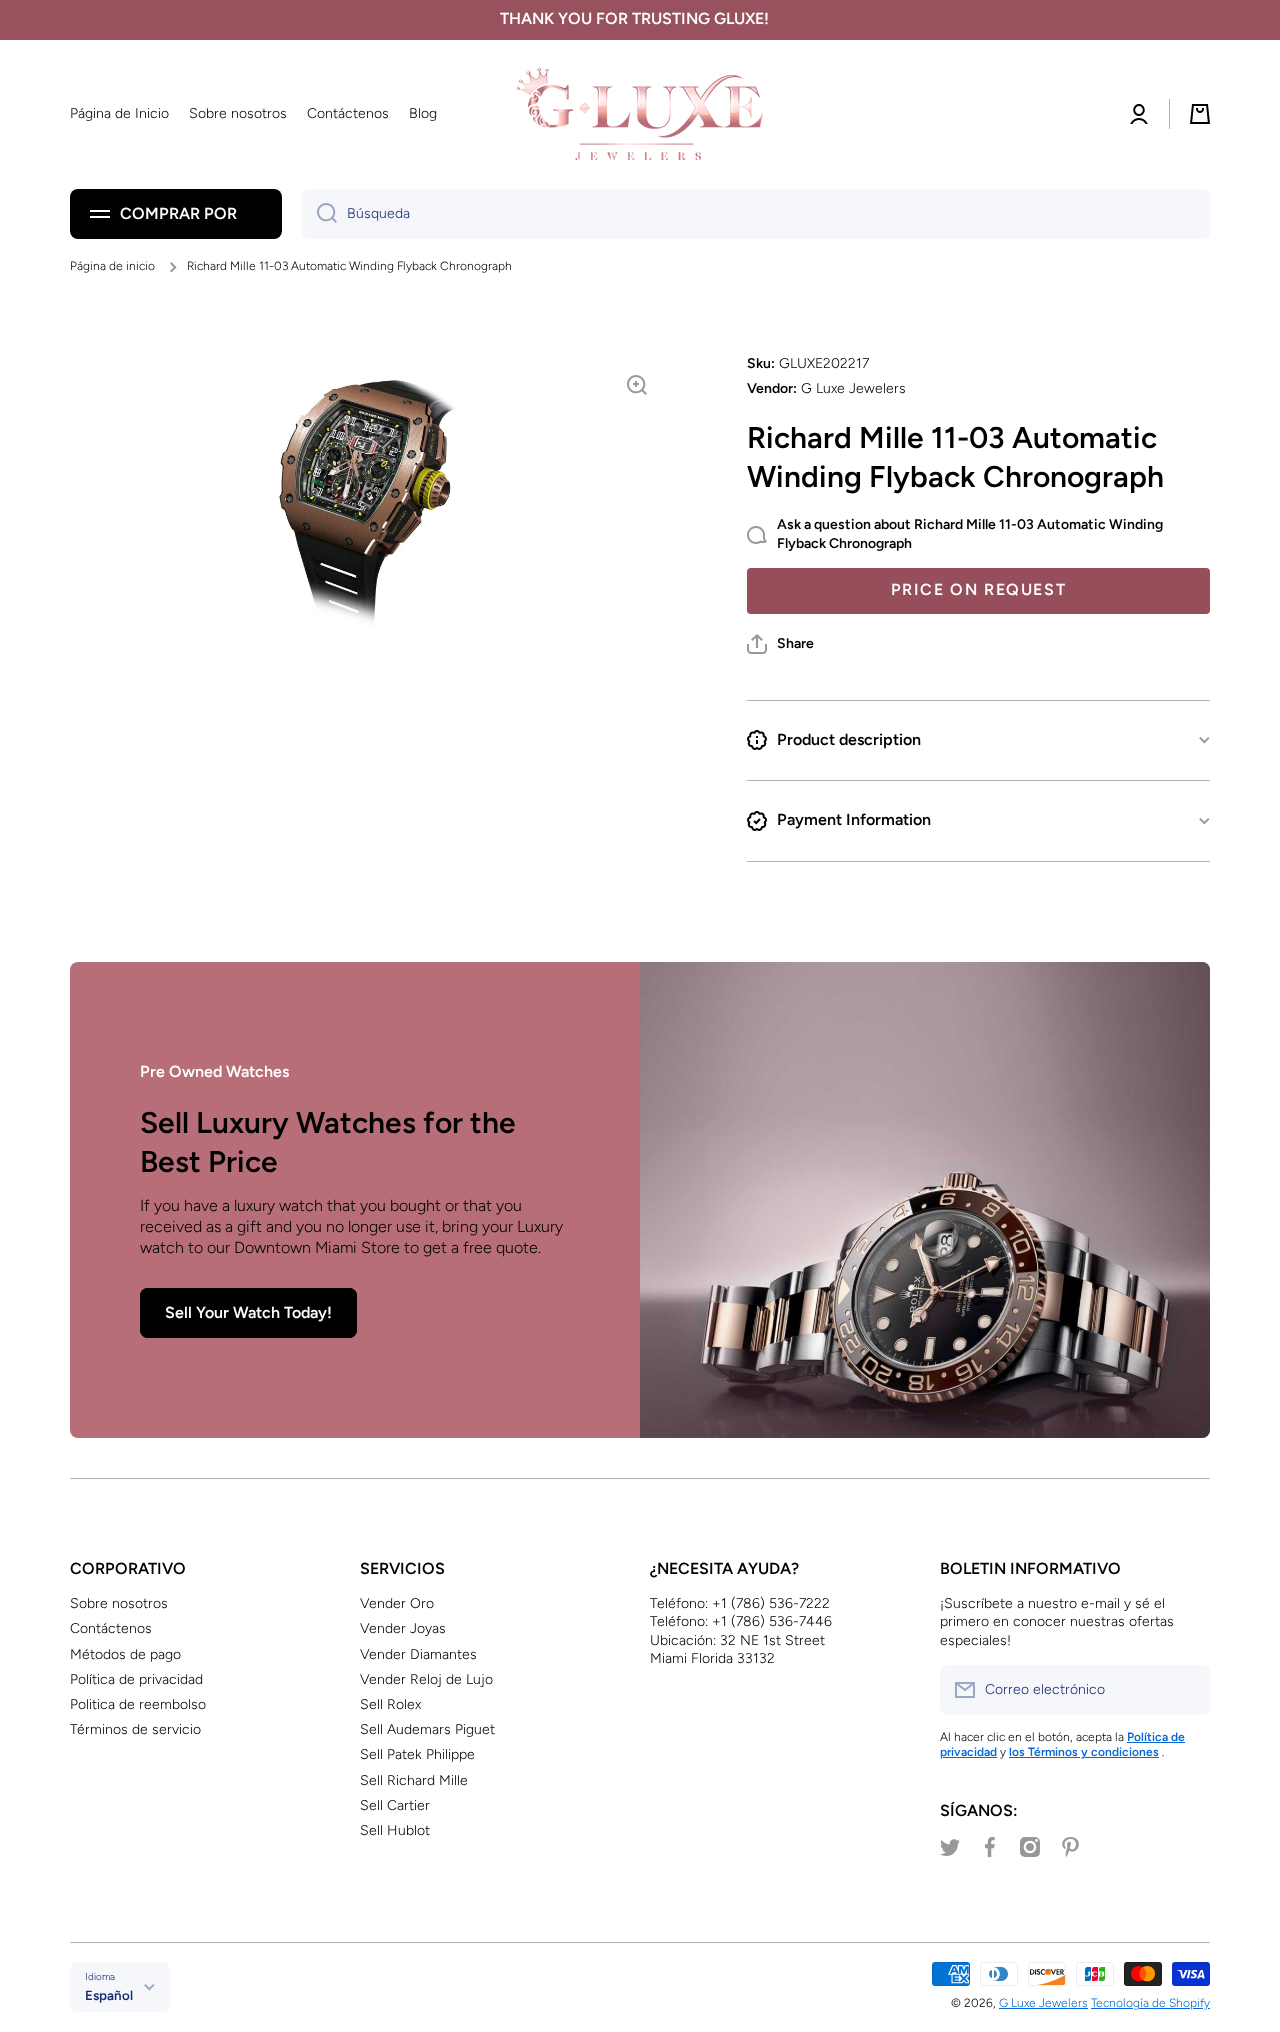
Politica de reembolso (138, 1704)
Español (109, 1995)
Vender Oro (397, 1603)
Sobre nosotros (119, 1603)
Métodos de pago (125, 1654)
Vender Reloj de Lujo (426, 1679)
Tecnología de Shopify (1150, 2003)
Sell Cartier (395, 1805)
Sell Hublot (395, 1830)
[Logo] (640, 114)
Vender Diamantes (418, 1654)
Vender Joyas (403, 1628)
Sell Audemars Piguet (427, 1729)
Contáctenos (111, 1628)
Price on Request (979, 589)
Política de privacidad (136, 1679)
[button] (780, 644)
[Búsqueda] (319, 214)
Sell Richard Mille (414, 1780)
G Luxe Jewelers (1043, 2003)
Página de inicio (112, 266)
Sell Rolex (390, 1704)
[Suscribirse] (1185, 1690)
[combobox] (756, 214)
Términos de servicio (135, 1729)
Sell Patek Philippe (417, 1754)
